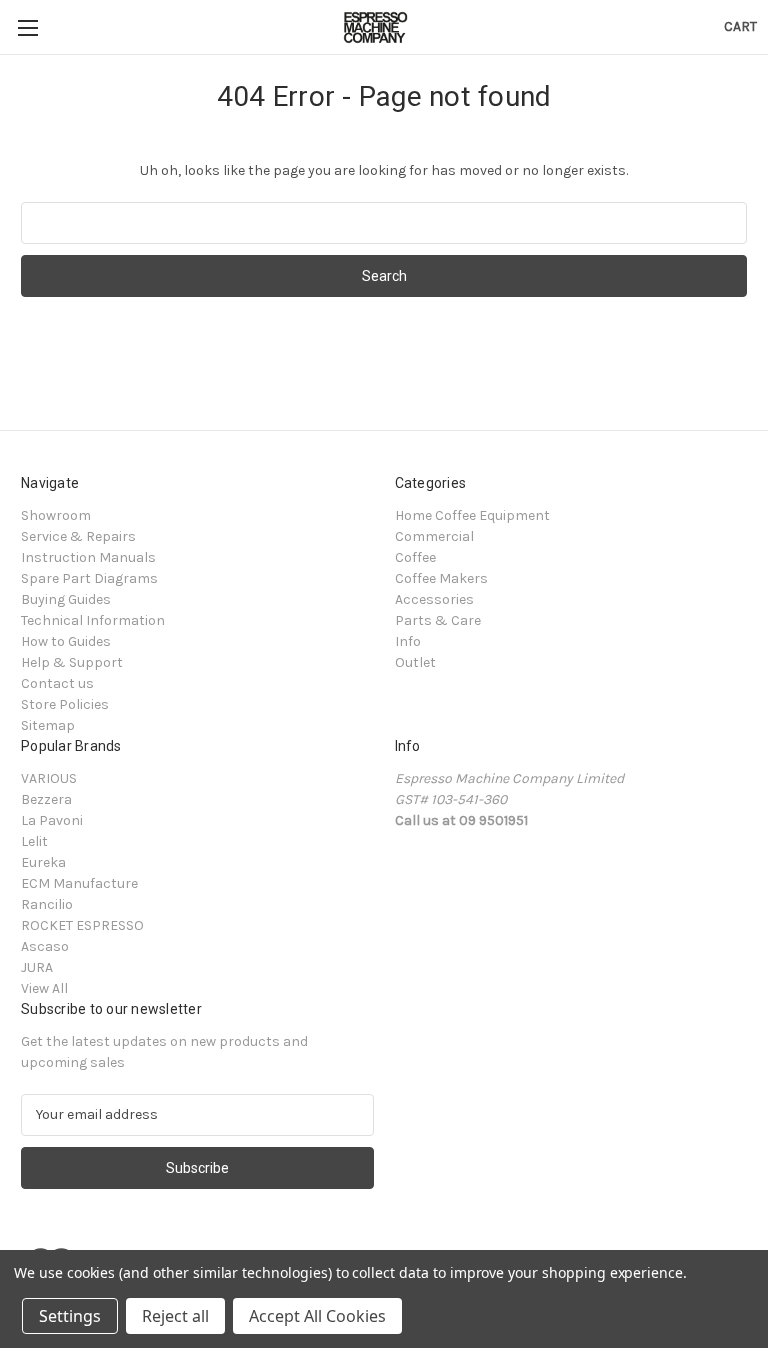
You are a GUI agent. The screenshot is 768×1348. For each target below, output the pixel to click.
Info (408, 641)
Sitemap (48, 725)
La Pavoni (52, 820)
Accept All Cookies (317, 1316)
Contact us (57, 683)
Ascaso (45, 946)
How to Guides (66, 641)
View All (44, 988)
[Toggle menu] (27, 27)
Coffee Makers (441, 578)
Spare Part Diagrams (89, 578)
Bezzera (46, 799)
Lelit (34, 841)
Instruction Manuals (88, 557)
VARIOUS (49, 778)
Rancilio (47, 904)
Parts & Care (438, 620)
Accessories (434, 599)
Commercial (434, 536)
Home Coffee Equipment (472, 515)
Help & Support (72, 662)
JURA (37, 967)
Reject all (175, 1316)
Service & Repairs (78, 536)
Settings (70, 1316)
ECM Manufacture (79, 883)
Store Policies (65, 704)
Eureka (43, 862)
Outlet (415, 662)
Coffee (415, 557)
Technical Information (93, 620)
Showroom (56, 515)
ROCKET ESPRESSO (82, 925)
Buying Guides (66, 599)
